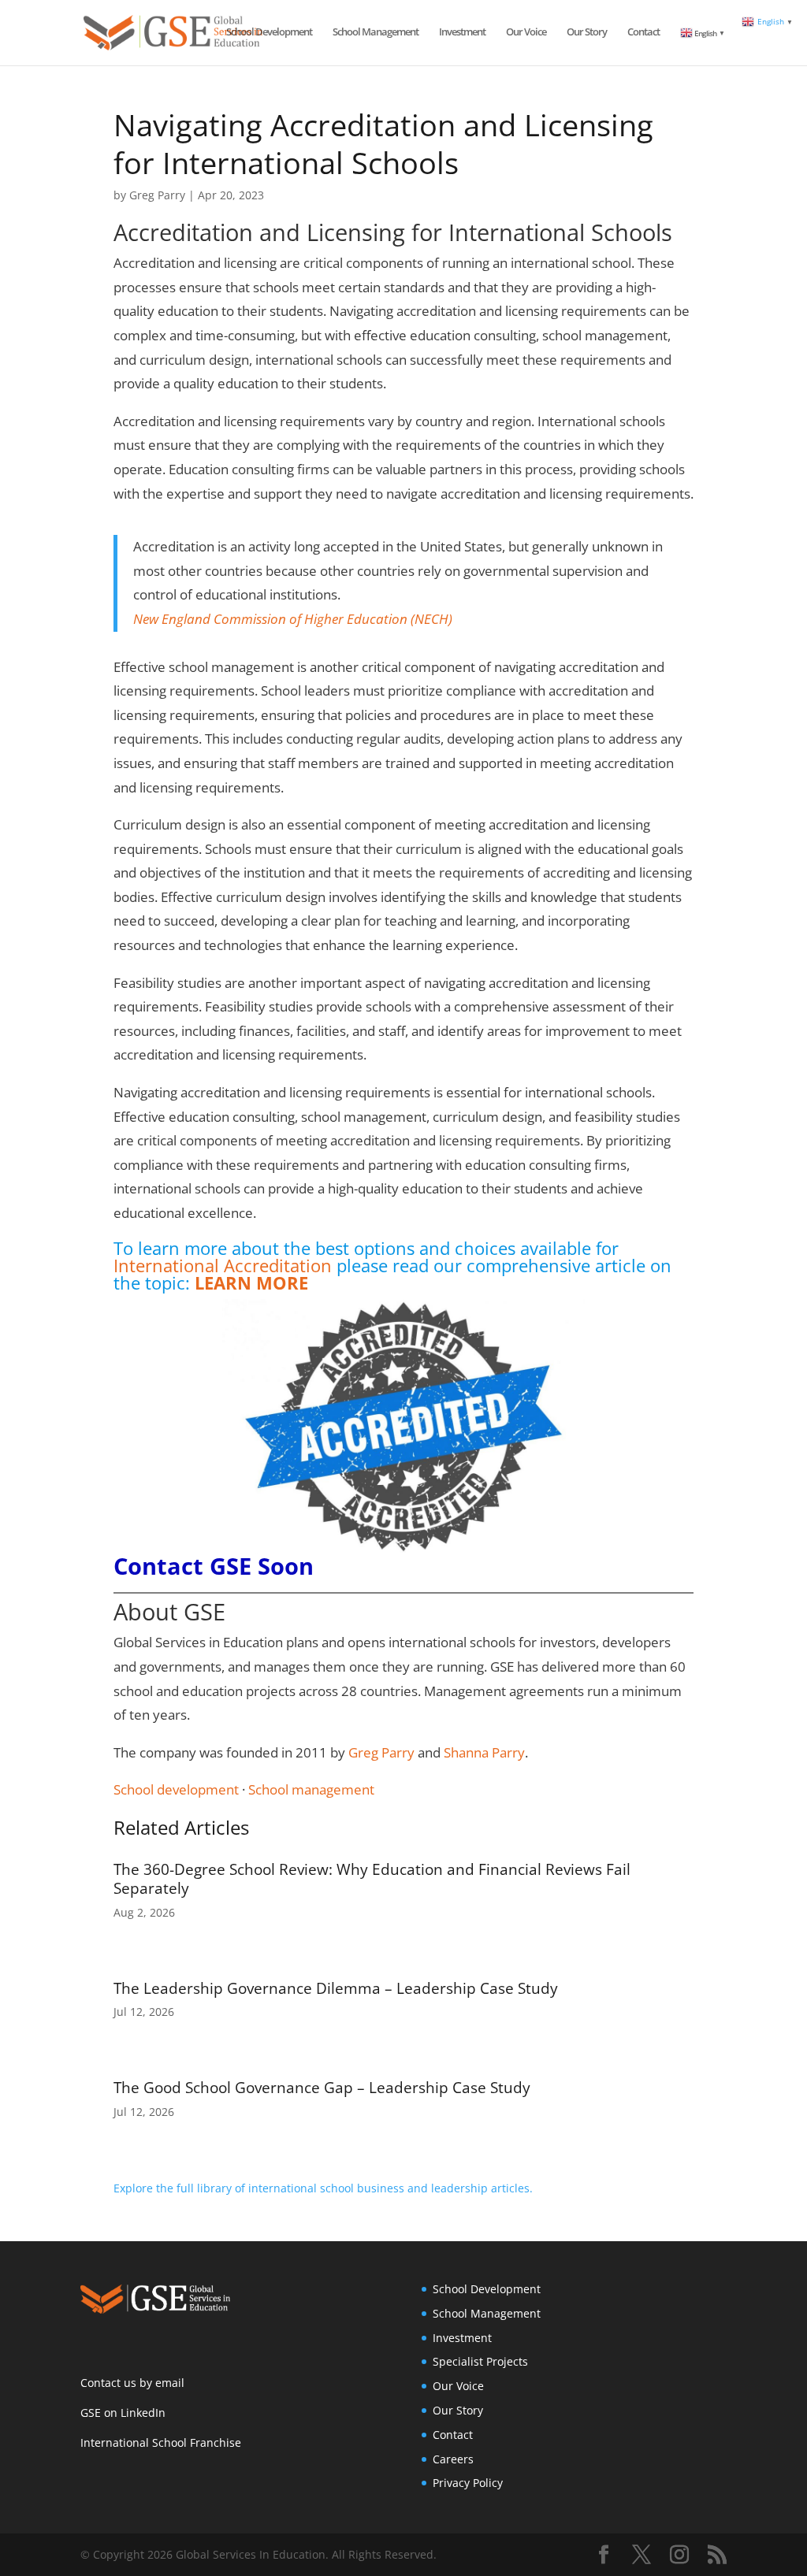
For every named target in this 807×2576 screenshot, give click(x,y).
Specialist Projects (480, 2361)
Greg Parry (157, 195)
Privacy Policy (468, 2483)
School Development (269, 32)
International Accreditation (223, 1265)
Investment (462, 32)
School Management (376, 32)
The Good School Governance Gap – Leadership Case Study (322, 2088)
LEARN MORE (251, 1282)
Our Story (587, 32)
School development (176, 1789)
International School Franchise (161, 2442)
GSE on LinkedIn (123, 2413)
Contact (643, 32)
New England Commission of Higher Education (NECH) (293, 619)
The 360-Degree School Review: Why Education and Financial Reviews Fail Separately (372, 1879)
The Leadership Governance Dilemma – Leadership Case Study (336, 1988)
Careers (453, 2459)
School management (311, 1789)
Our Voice (526, 32)
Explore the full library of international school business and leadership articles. (323, 2188)
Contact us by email (132, 2383)
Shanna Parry (484, 1752)
